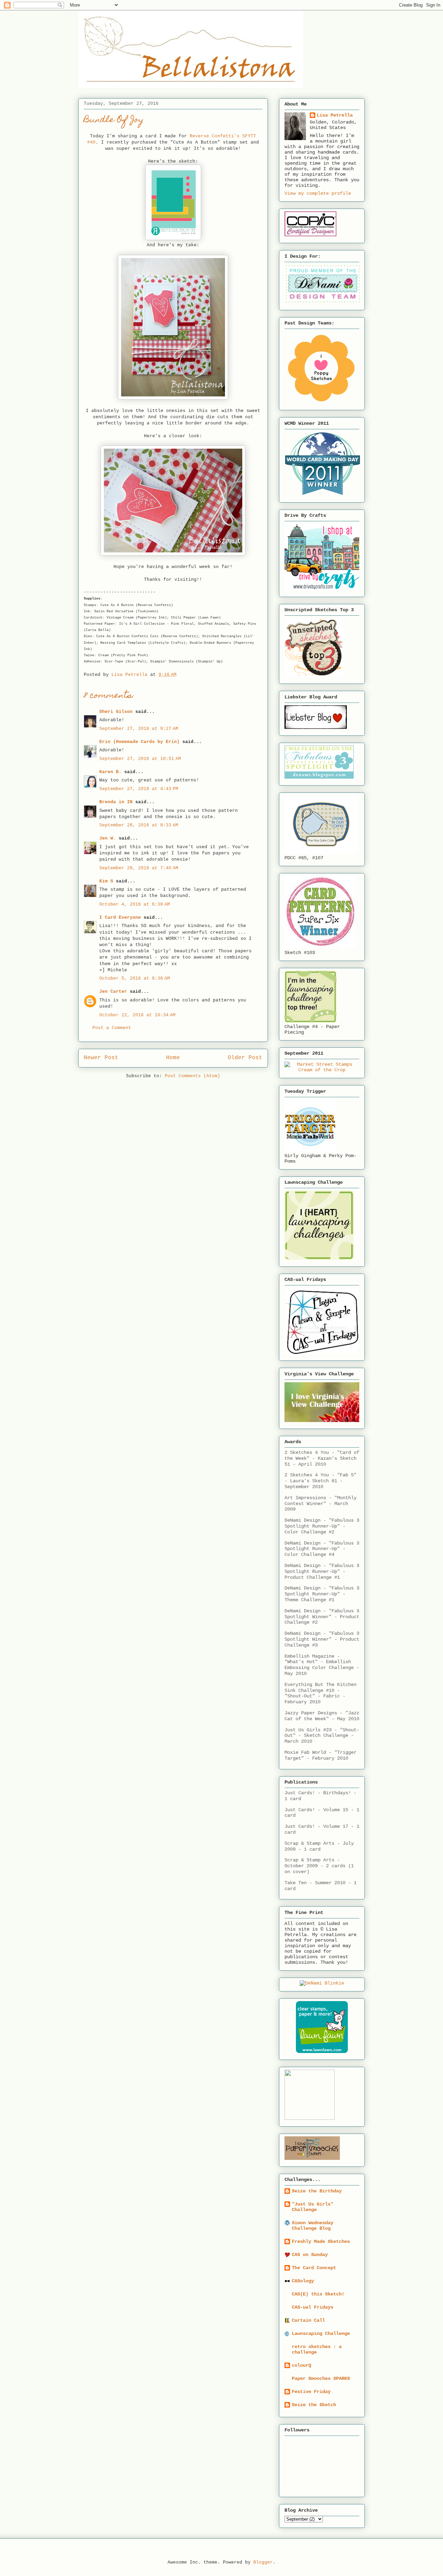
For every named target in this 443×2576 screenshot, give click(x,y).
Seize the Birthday (317, 2191)
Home (173, 1058)
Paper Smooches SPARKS (321, 2378)
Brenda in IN (116, 802)
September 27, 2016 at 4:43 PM (139, 789)
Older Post (245, 1058)
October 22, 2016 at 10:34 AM (137, 1015)
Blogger (263, 2562)
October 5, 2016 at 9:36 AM (135, 978)
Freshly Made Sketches (321, 2242)
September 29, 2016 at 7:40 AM (139, 868)
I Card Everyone (120, 918)
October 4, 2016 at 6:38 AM (135, 904)
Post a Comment (112, 1028)
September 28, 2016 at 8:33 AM (139, 825)
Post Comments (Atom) (192, 1076)
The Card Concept (314, 2268)
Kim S (106, 881)
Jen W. (108, 838)
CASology (303, 2281)
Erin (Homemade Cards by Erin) (139, 742)
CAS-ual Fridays (313, 2307)
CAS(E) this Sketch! (318, 2294)
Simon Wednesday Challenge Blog (313, 2226)
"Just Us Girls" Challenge (313, 2207)
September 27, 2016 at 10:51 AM (140, 759)
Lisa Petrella (335, 115)
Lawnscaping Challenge (321, 2334)
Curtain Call (308, 2320)
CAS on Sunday (310, 2255)
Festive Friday (311, 2392)
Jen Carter (113, 992)
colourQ (301, 2365)
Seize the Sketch (314, 2405)
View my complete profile (318, 193)
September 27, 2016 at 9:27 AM (139, 729)
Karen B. (110, 772)
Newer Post (101, 1058)
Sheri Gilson (116, 712)
